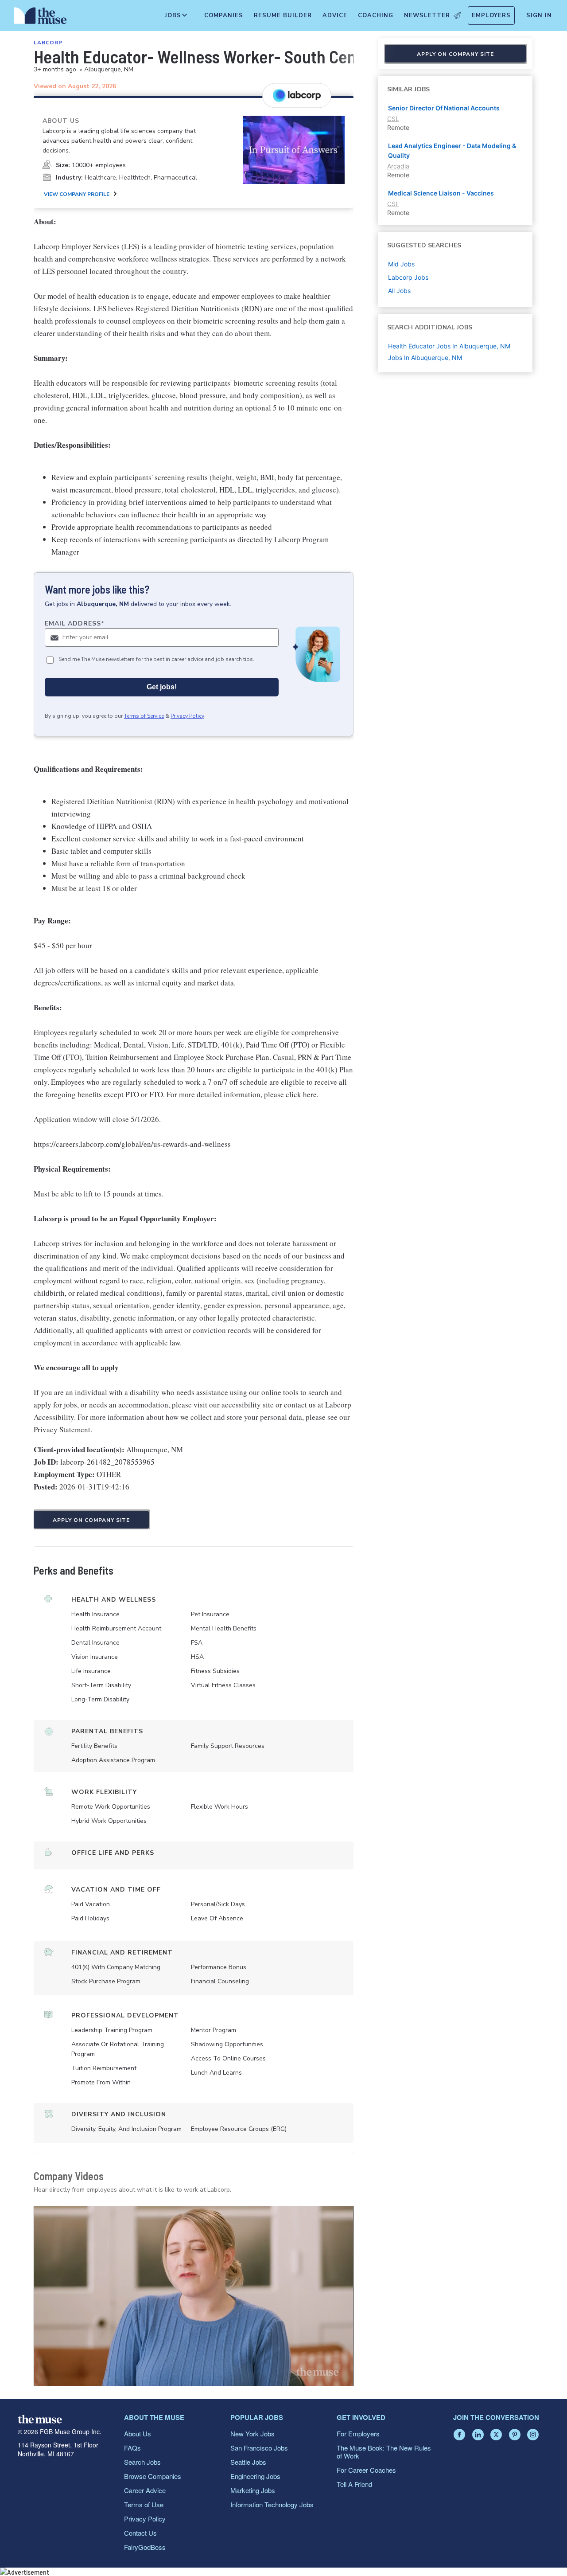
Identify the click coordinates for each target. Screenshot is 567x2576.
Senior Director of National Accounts (444, 108)
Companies (224, 16)
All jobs (399, 291)
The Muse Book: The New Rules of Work (384, 2452)
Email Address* (75, 623)
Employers (491, 16)
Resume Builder (283, 16)
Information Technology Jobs (272, 2504)
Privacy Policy (187, 716)
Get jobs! (162, 687)
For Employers (358, 2433)
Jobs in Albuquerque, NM (425, 358)
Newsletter (427, 16)
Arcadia (398, 166)
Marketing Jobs (253, 2490)
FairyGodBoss (145, 2547)
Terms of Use (144, 2504)
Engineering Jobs (255, 2476)
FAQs (132, 2448)
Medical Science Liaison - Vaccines (441, 193)
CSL (393, 119)
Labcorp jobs (408, 277)
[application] (194, 2296)
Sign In (539, 16)
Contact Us (140, 2533)
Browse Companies (153, 2476)
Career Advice (145, 2490)
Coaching (376, 16)
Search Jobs (142, 2462)
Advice (335, 16)
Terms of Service (144, 716)
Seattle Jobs (248, 2462)
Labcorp (48, 43)
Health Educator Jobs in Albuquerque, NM (449, 346)
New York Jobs (252, 2433)
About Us (138, 2433)
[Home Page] (40, 18)
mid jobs (401, 264)
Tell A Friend (354, 2484)
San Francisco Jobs (259, 2448)
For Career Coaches (366, 2470)
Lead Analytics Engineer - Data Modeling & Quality (452, 150)
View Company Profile (77, 194)
